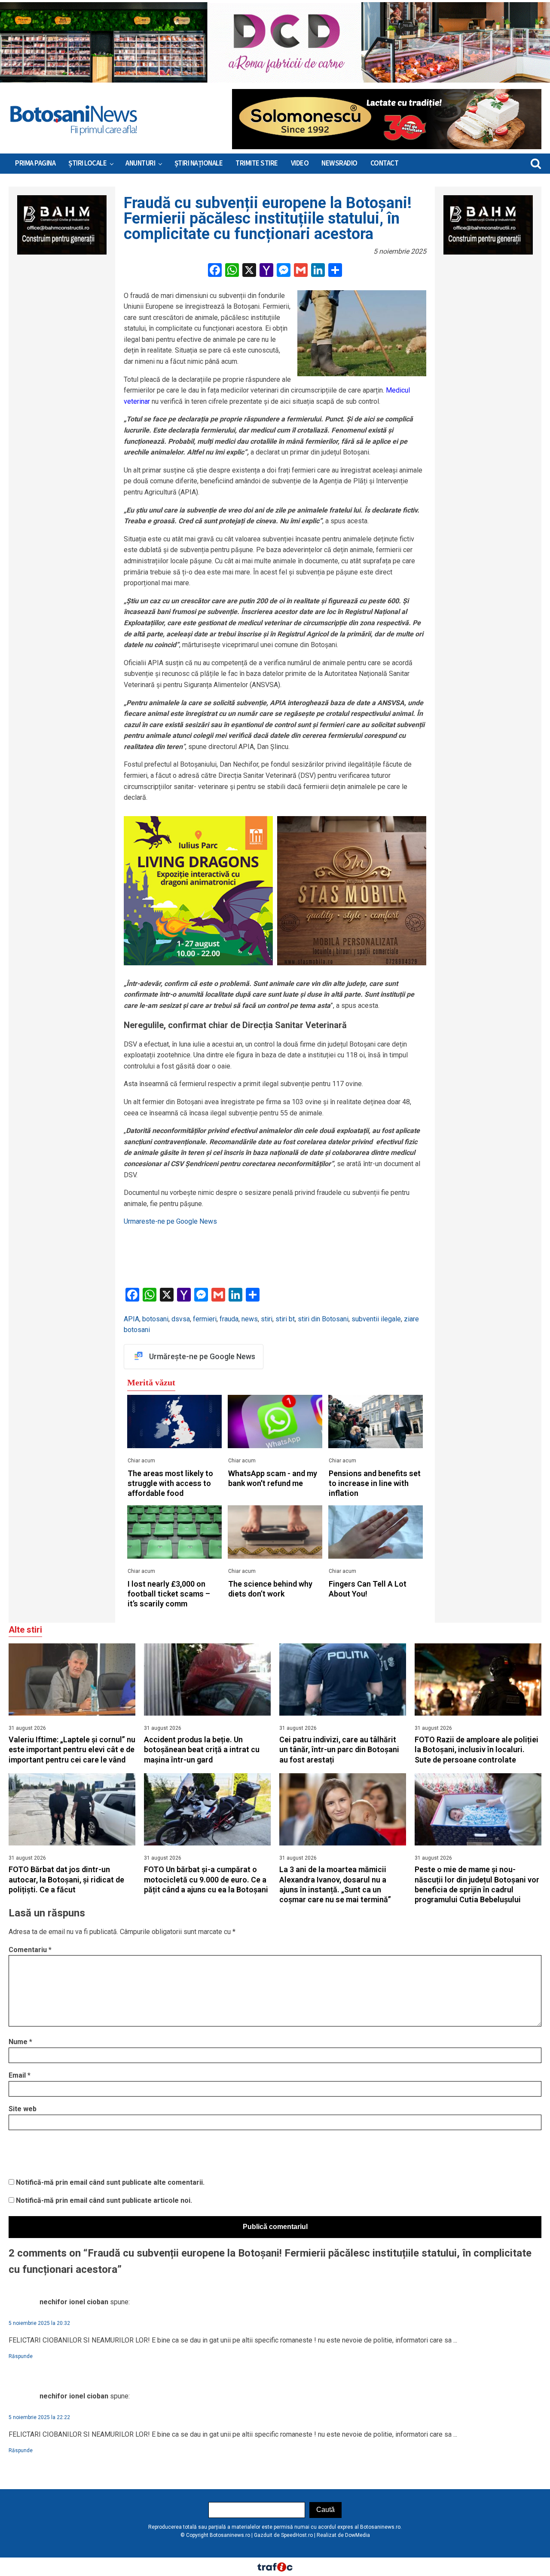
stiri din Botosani (323, 1319)
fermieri (205, 1319)
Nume (20, 2042)
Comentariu (30, 1950)
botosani (155, 1319)
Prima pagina (35, 163)
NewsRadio (339, 163)
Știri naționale (199, 163)
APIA (131, 1319)
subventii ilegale (376, 1319)
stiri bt (285, 1319)
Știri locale (87, 163)
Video (300, 163)
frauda (229, 1319)
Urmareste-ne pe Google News (170, 1221)
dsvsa (181, 1319)
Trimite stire (257, 163)
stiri (267, 1319)
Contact (385, 163)
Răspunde (21, 2356)
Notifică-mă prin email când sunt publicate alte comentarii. (110, 2182)
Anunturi (140, 163)
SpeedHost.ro (297, 2535)
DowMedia (357, 2535)
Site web (23, 2109)
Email (20, 2075)
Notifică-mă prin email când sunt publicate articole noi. (104, 2200)
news (250, 1319)
